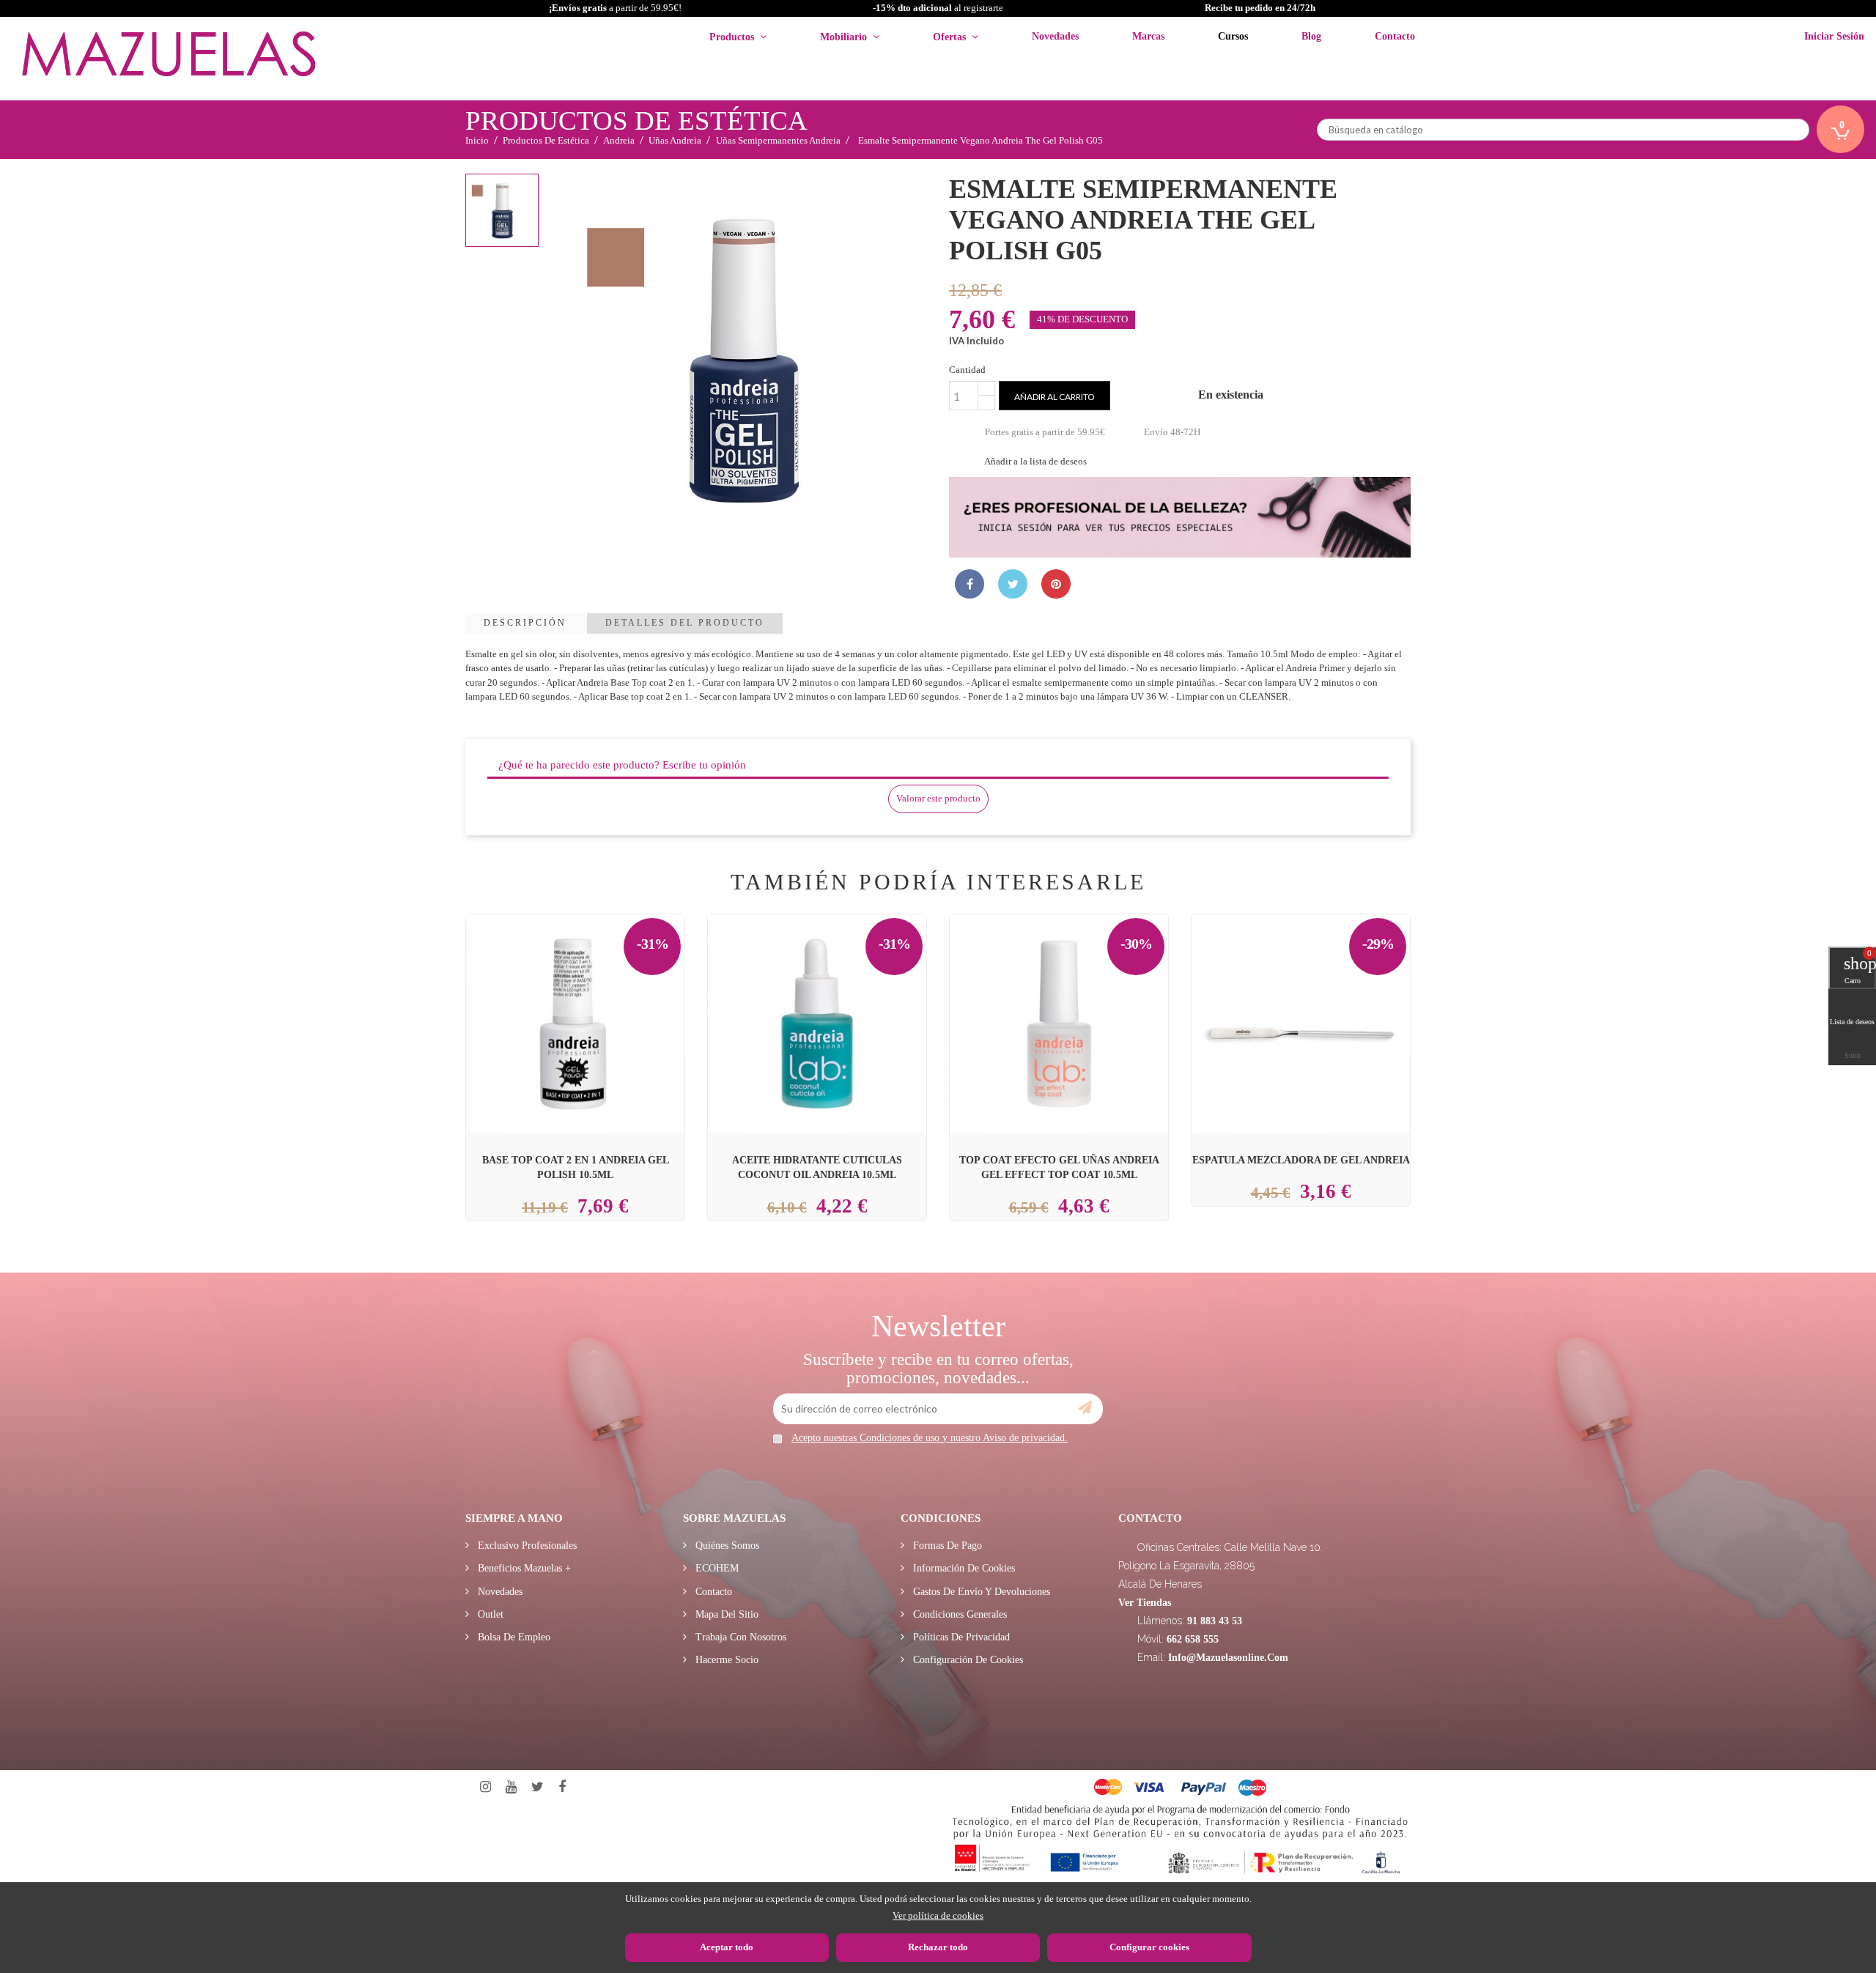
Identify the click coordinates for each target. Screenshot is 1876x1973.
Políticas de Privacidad (960, 1637)
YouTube (511, 1787)
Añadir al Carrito (593, 989)
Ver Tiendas (1145, 1603)
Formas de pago (946, 1546)
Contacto (712, 1592)
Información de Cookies (963, 1568)
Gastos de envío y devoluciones (980, 1592)
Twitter (538, 1787)
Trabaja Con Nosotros (739, 1637)
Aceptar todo (727, 1947)
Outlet (489, 1614)
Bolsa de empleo (513, 1637)
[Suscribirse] (1085, 1408)
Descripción (525, 623)
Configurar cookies (1149, 1947)
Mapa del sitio (725, 1614)
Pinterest (1056, 584)
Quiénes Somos (726, 1546)
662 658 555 (1193, 1639)
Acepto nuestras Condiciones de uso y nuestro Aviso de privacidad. (930, 1438)
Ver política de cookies (938, 1915)
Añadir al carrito (1055, 397)
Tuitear (1013, 584)
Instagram (485, 1787)
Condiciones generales (959, 1614)
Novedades (499, 1592)
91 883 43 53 (1215, 1621)
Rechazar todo (938, 1947)
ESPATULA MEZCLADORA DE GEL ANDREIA (1301, 1160)
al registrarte (938, 8)
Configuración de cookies (967, 1660)
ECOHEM (716, 1568)
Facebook (562, 1787)
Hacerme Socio (725, 1660)
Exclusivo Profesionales (526, 1546)
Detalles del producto (685, 623)
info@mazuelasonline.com (1228, 1658)
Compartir (970, 584)
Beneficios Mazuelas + (523, 1568)
